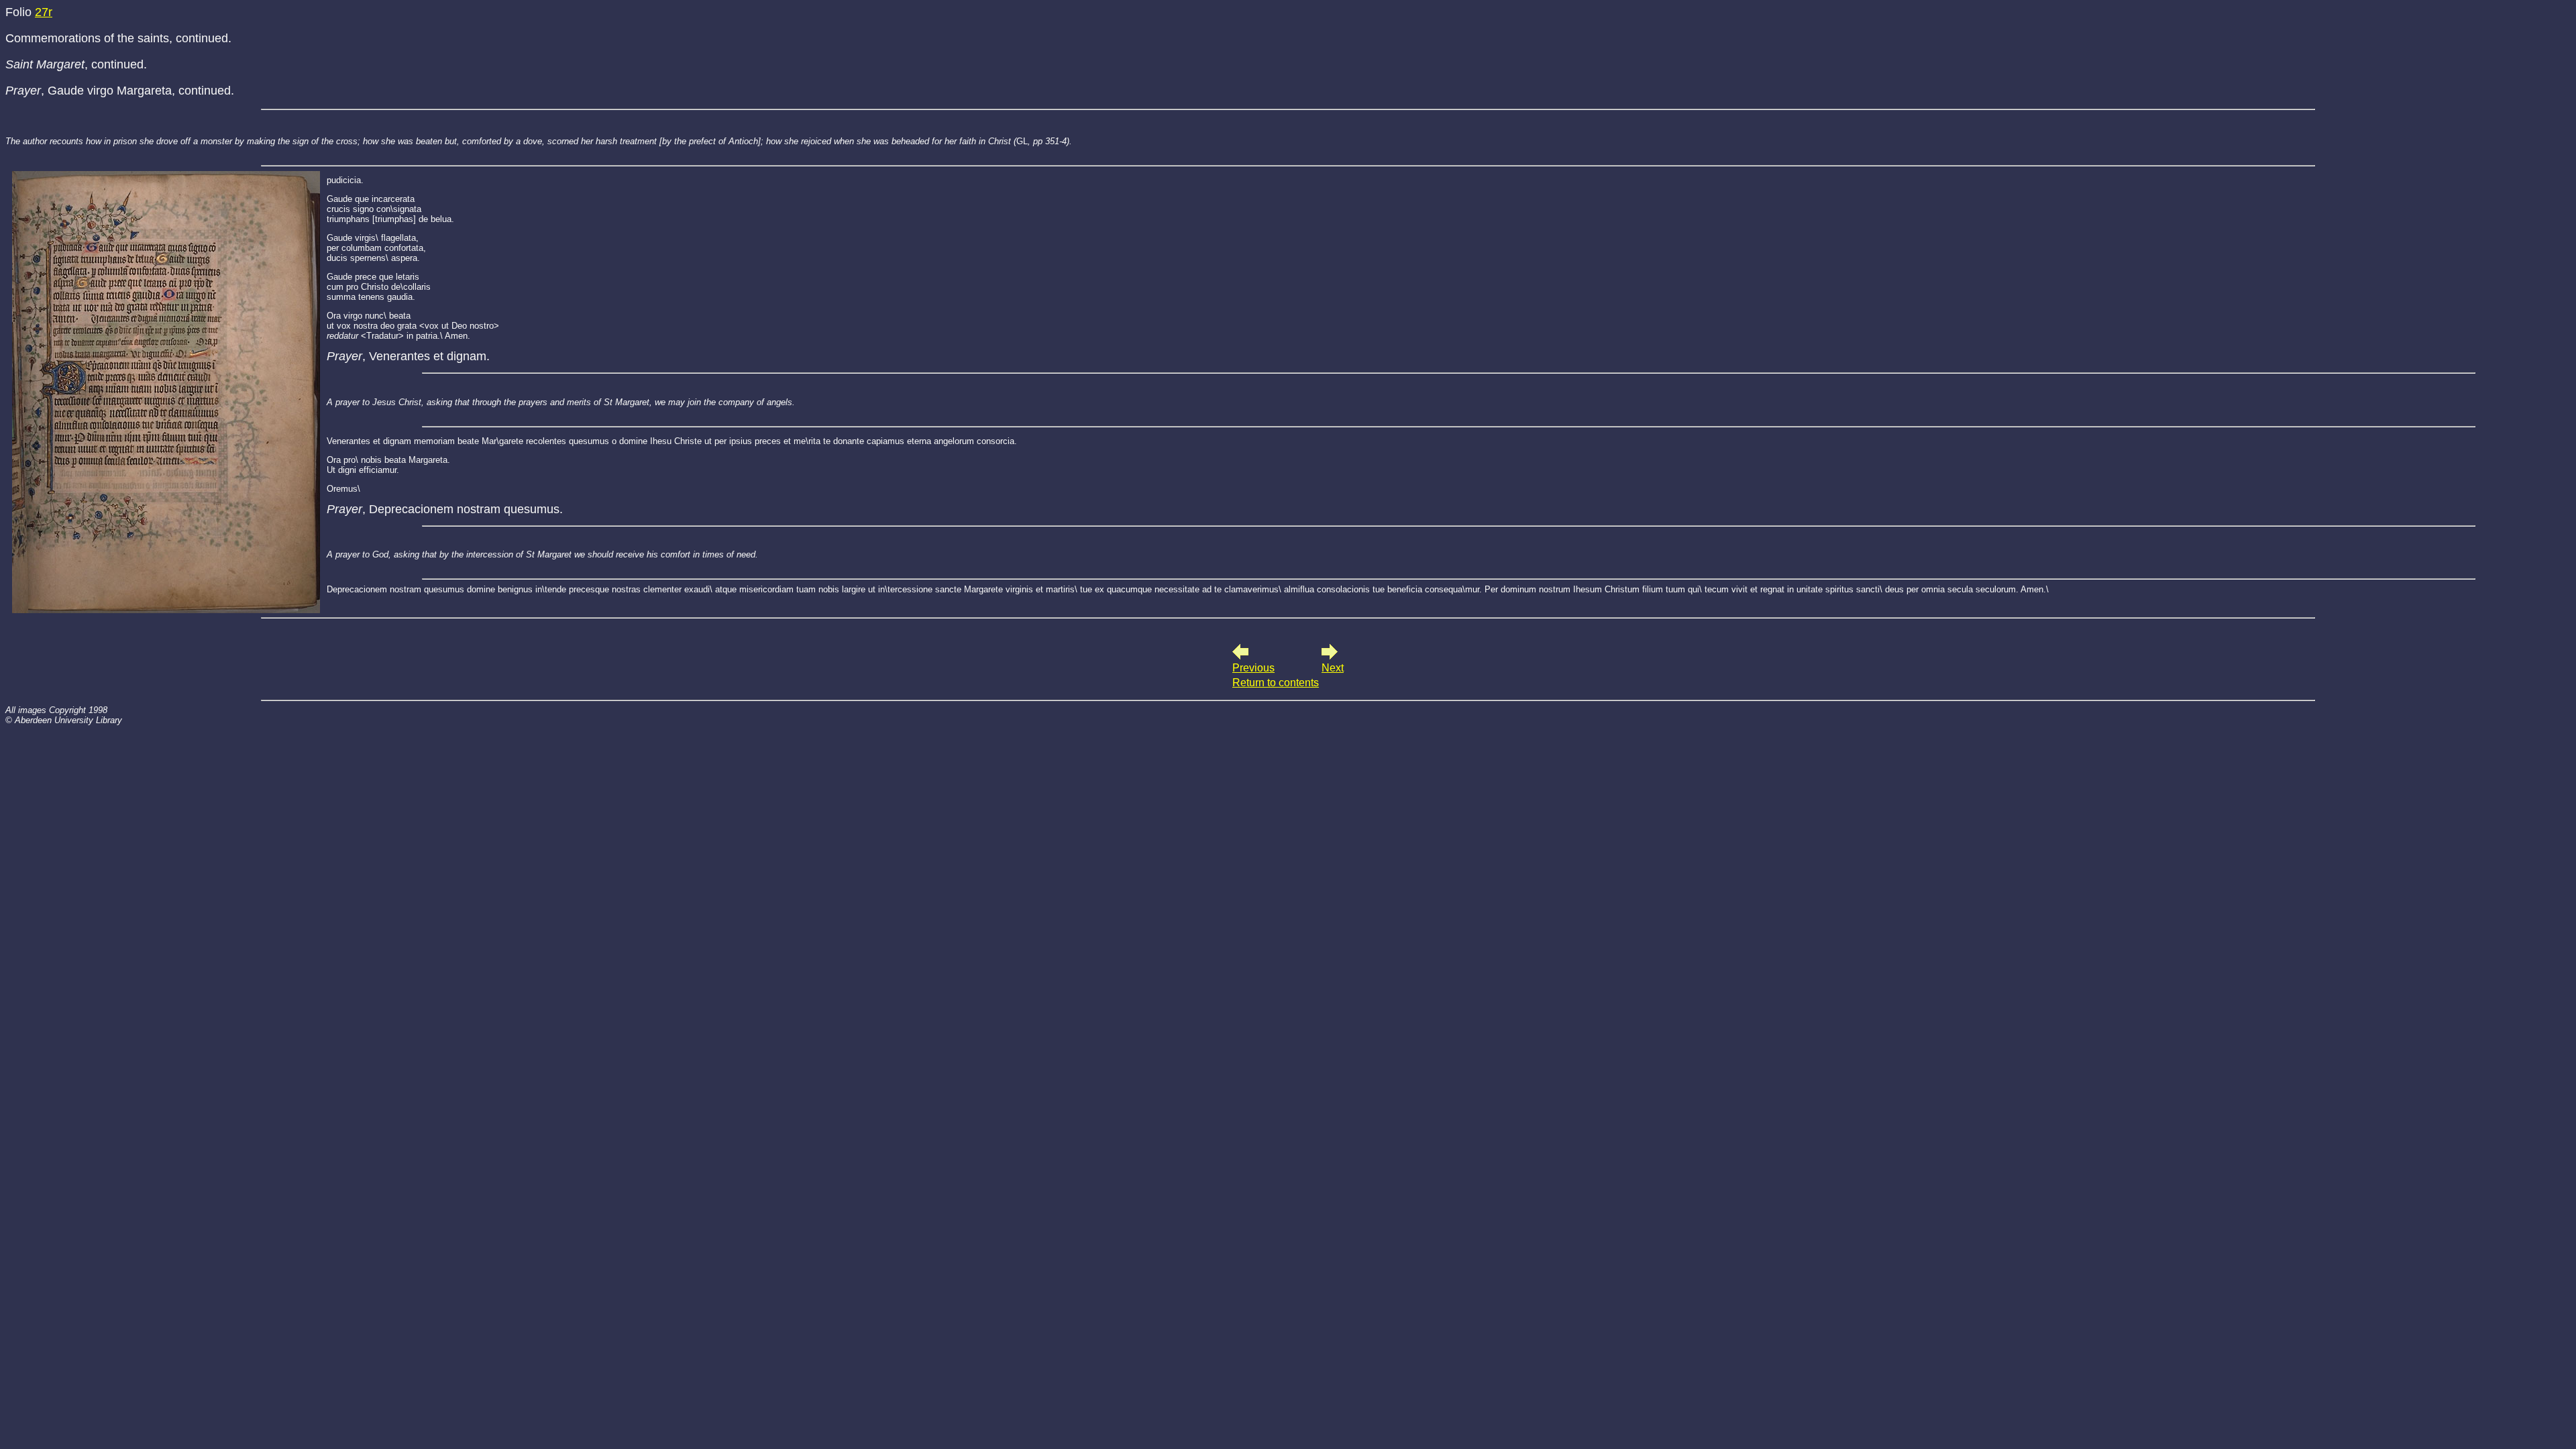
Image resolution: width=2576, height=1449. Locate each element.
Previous (1253, 668)
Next (1333, 668)
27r (44, 12)
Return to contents (1276, 683)
